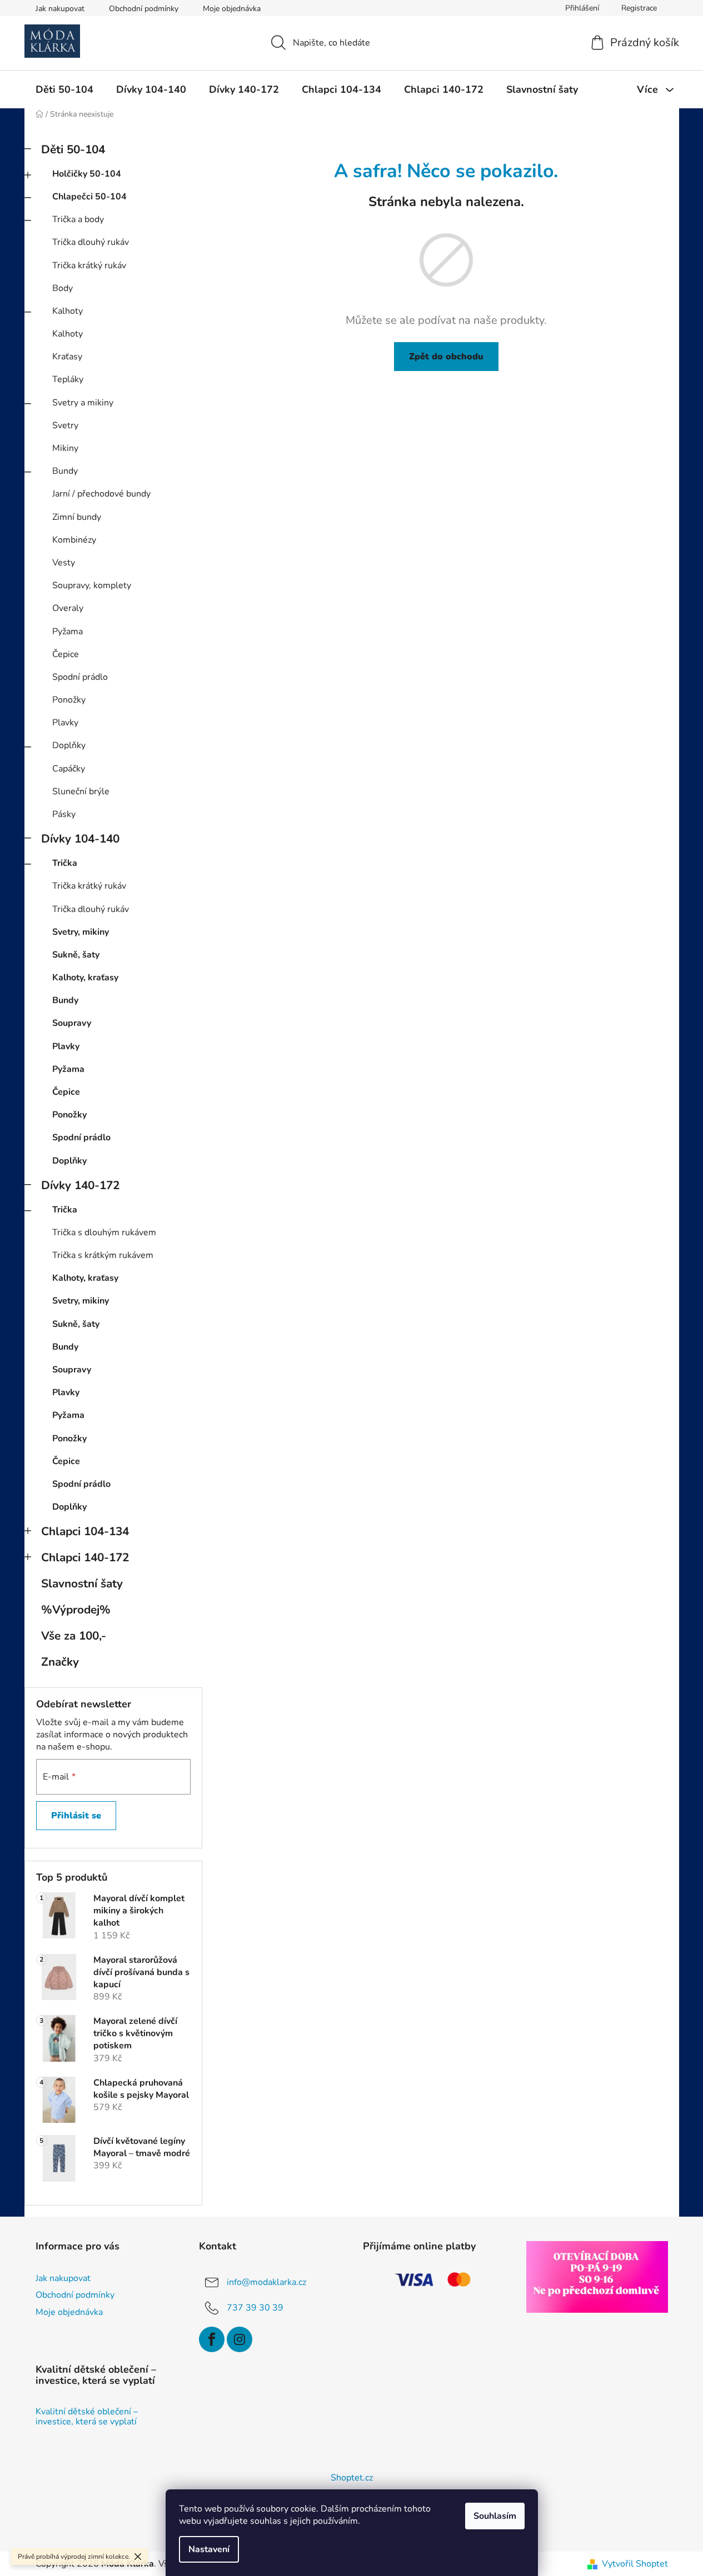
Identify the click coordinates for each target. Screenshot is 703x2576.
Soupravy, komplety (92, 585)
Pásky (64, 814)
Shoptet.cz (352, 2478)
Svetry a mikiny (83, 403)
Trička (65, 863)
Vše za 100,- (74, 1636)
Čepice (66, 654)
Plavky (65, 723)
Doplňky (69, 745)
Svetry (65, 425)
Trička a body (78, 219)
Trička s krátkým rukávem (103, 1255)
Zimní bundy (77, 517)
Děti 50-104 (73, 149)
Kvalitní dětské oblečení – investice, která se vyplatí (87, 2417)
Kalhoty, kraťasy (85, 978)
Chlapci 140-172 (85, 1557)
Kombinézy (74, 540)
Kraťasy (67, 357)
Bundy (65, 471)
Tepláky (68, 379)
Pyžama (68, 632)
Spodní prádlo (80, 677)
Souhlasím (495, 2516)
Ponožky (69, 700)
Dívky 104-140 (80, 839)
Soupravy (72, 1023)
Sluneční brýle (81, 791)
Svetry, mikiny (81, 932)
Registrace (639, 8)
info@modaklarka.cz (266, 2282)
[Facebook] (212, 2339)
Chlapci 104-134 (85, 1531)
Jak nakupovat (60, 9)
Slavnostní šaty (82, 1583)
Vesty (64, 563)
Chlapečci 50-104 (89, 197)
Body (63, 288)
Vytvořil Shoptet (635, 2564)
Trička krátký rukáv (89, 265)
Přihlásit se (76, 1816)
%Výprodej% (76, 1610)
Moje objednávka (232, 9)
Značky (60, 1662)
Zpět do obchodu (446, 357)
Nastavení (209, 2549)
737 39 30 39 (255, 2308)
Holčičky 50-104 (87, 174)
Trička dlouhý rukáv (91, 242)
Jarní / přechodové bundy (101, 494)
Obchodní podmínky (144, 9)
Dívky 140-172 (80, 1185)
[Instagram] (240, 2339)
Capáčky (69, 769)
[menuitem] (64, 89)
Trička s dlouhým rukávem (104, 1232)
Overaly (68, 608)
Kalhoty (68, 311)
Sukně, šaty (76, 955)
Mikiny (65, 448)
